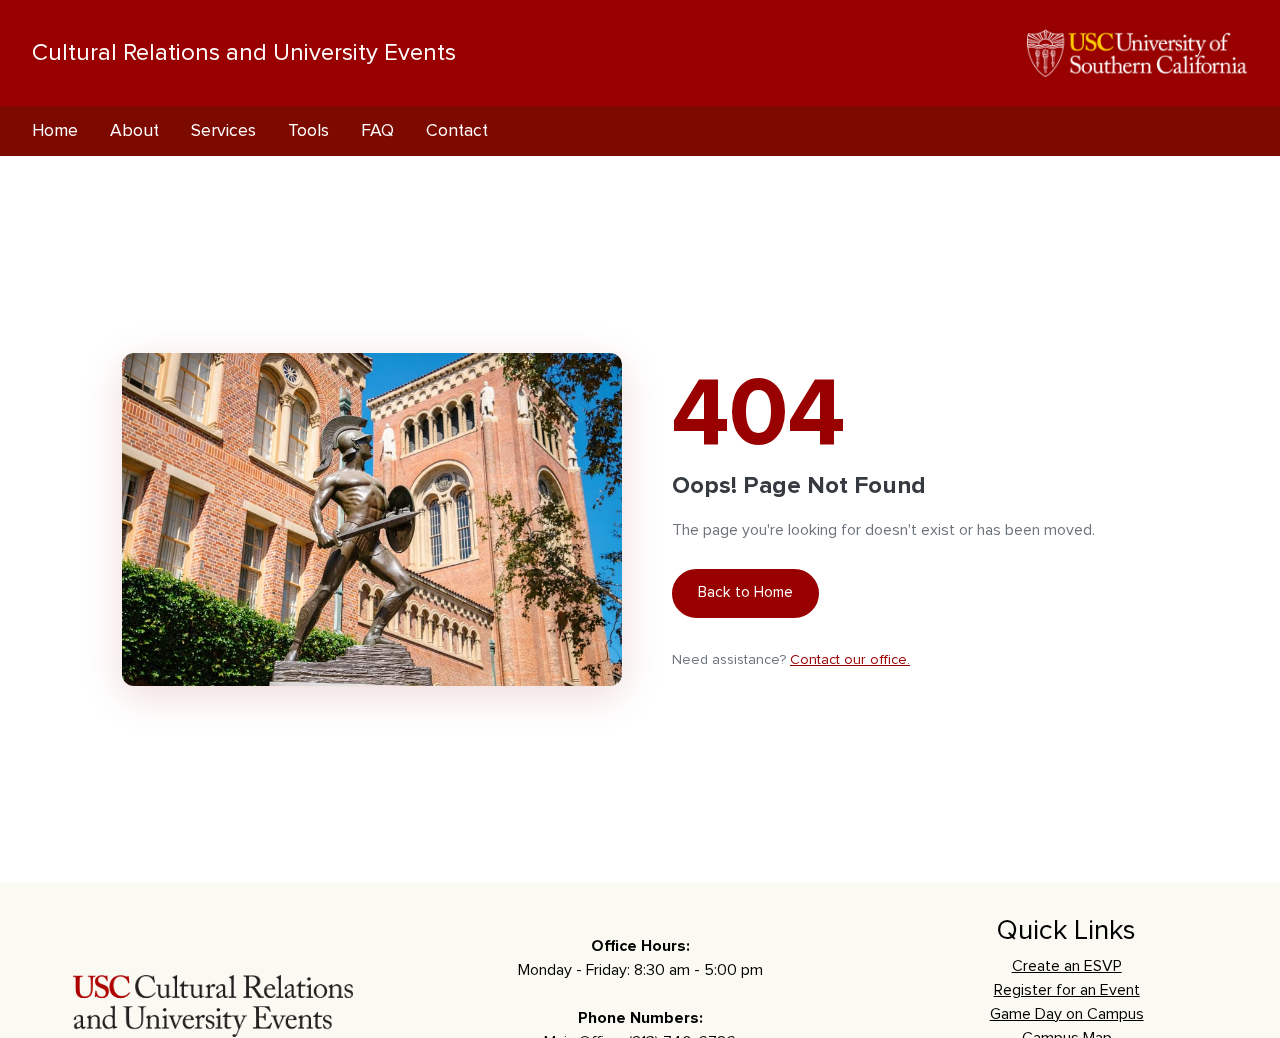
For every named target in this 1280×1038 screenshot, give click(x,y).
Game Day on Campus (1067, 1014)
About (134, 131)
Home (55, 131)
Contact (457, 131)
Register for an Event (1067, 990)
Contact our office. (850, 660)
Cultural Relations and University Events (244, 53)
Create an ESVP (1067, 966)
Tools (308, 131)
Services (223, 131)
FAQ (377, 131)
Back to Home (745, 592)
